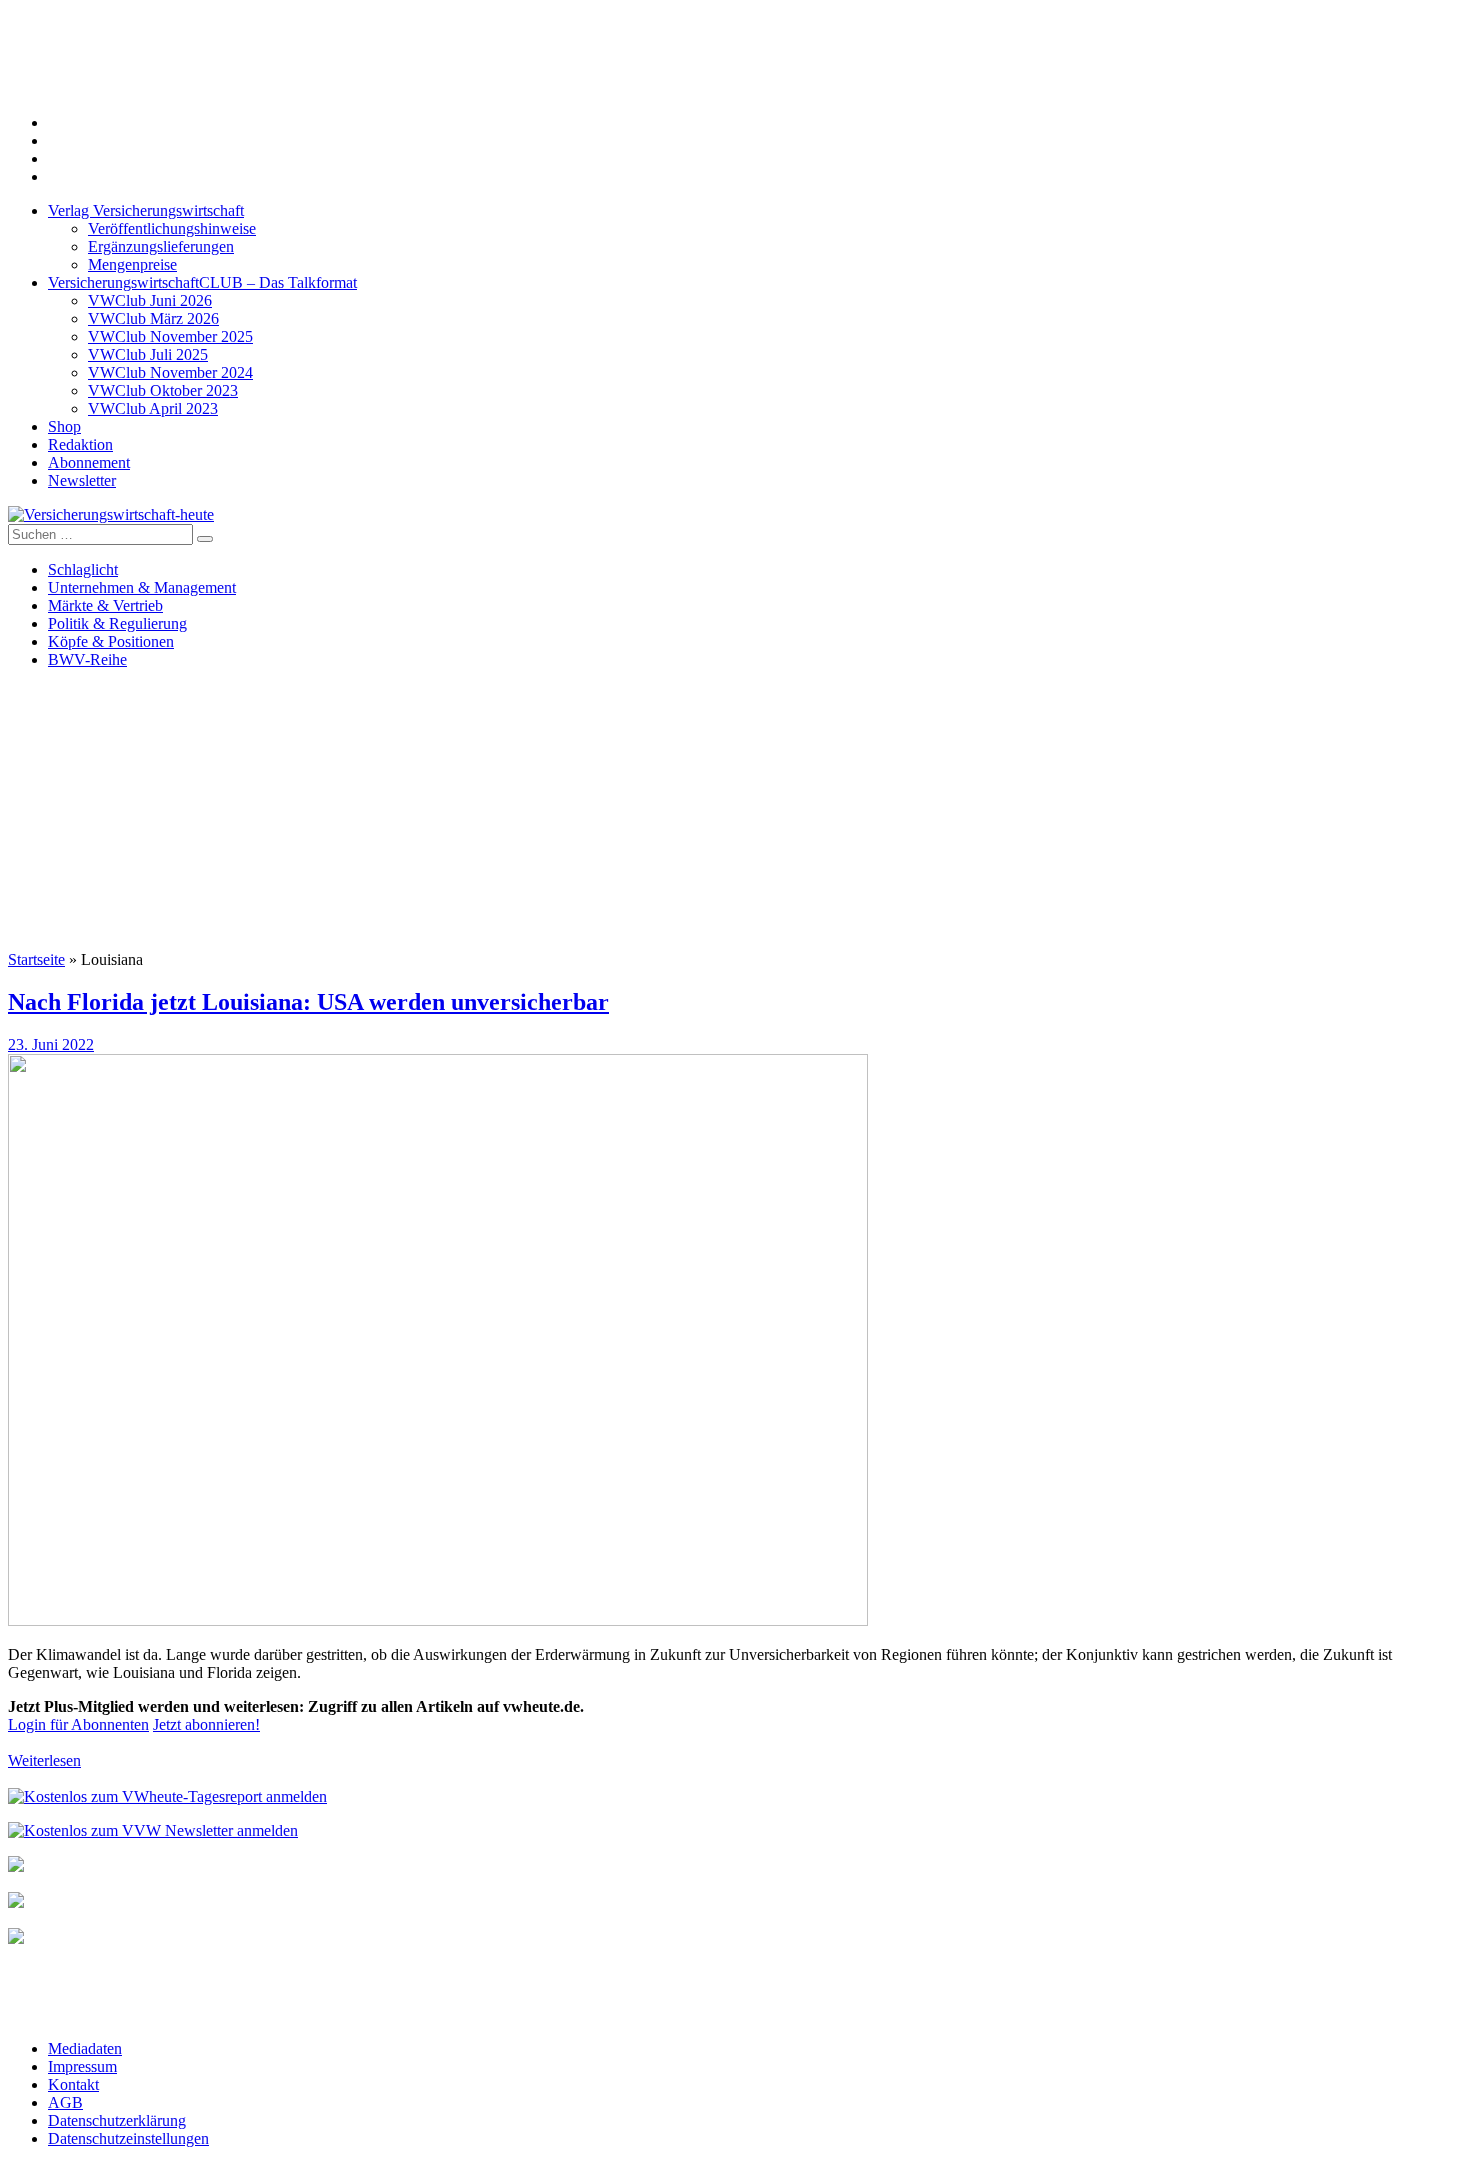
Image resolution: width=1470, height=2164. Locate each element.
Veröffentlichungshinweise (172, 228)
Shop (64, 426)
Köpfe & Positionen (111, 641)
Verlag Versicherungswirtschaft (146, 210)
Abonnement (89, 462)
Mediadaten (85, 2048)
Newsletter (82, 480)
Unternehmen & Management (142, 587)
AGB (65, 2102)
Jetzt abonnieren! (206, 1724)
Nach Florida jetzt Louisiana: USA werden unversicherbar (308, 1002)
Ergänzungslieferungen (161, 246)
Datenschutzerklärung (117, 2120)
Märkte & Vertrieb (105, 605)
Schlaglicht (83, 569)
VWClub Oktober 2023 (163, 390)
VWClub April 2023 (153, 408)
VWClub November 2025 (170, 336)
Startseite (36, 959)
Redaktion (80, 444)
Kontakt (73, 2084)
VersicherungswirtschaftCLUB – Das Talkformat (202, 282)
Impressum (82, 2066)
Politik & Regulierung (117, 623)
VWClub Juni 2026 (150, 300)
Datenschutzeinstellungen (128, 2138)
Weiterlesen (44, 1760)
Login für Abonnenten (78, 1724)
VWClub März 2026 (153, 318)
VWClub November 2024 (170, 372)
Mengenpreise (132, 264)
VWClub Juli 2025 (148, 354)
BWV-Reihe (87, 659)
